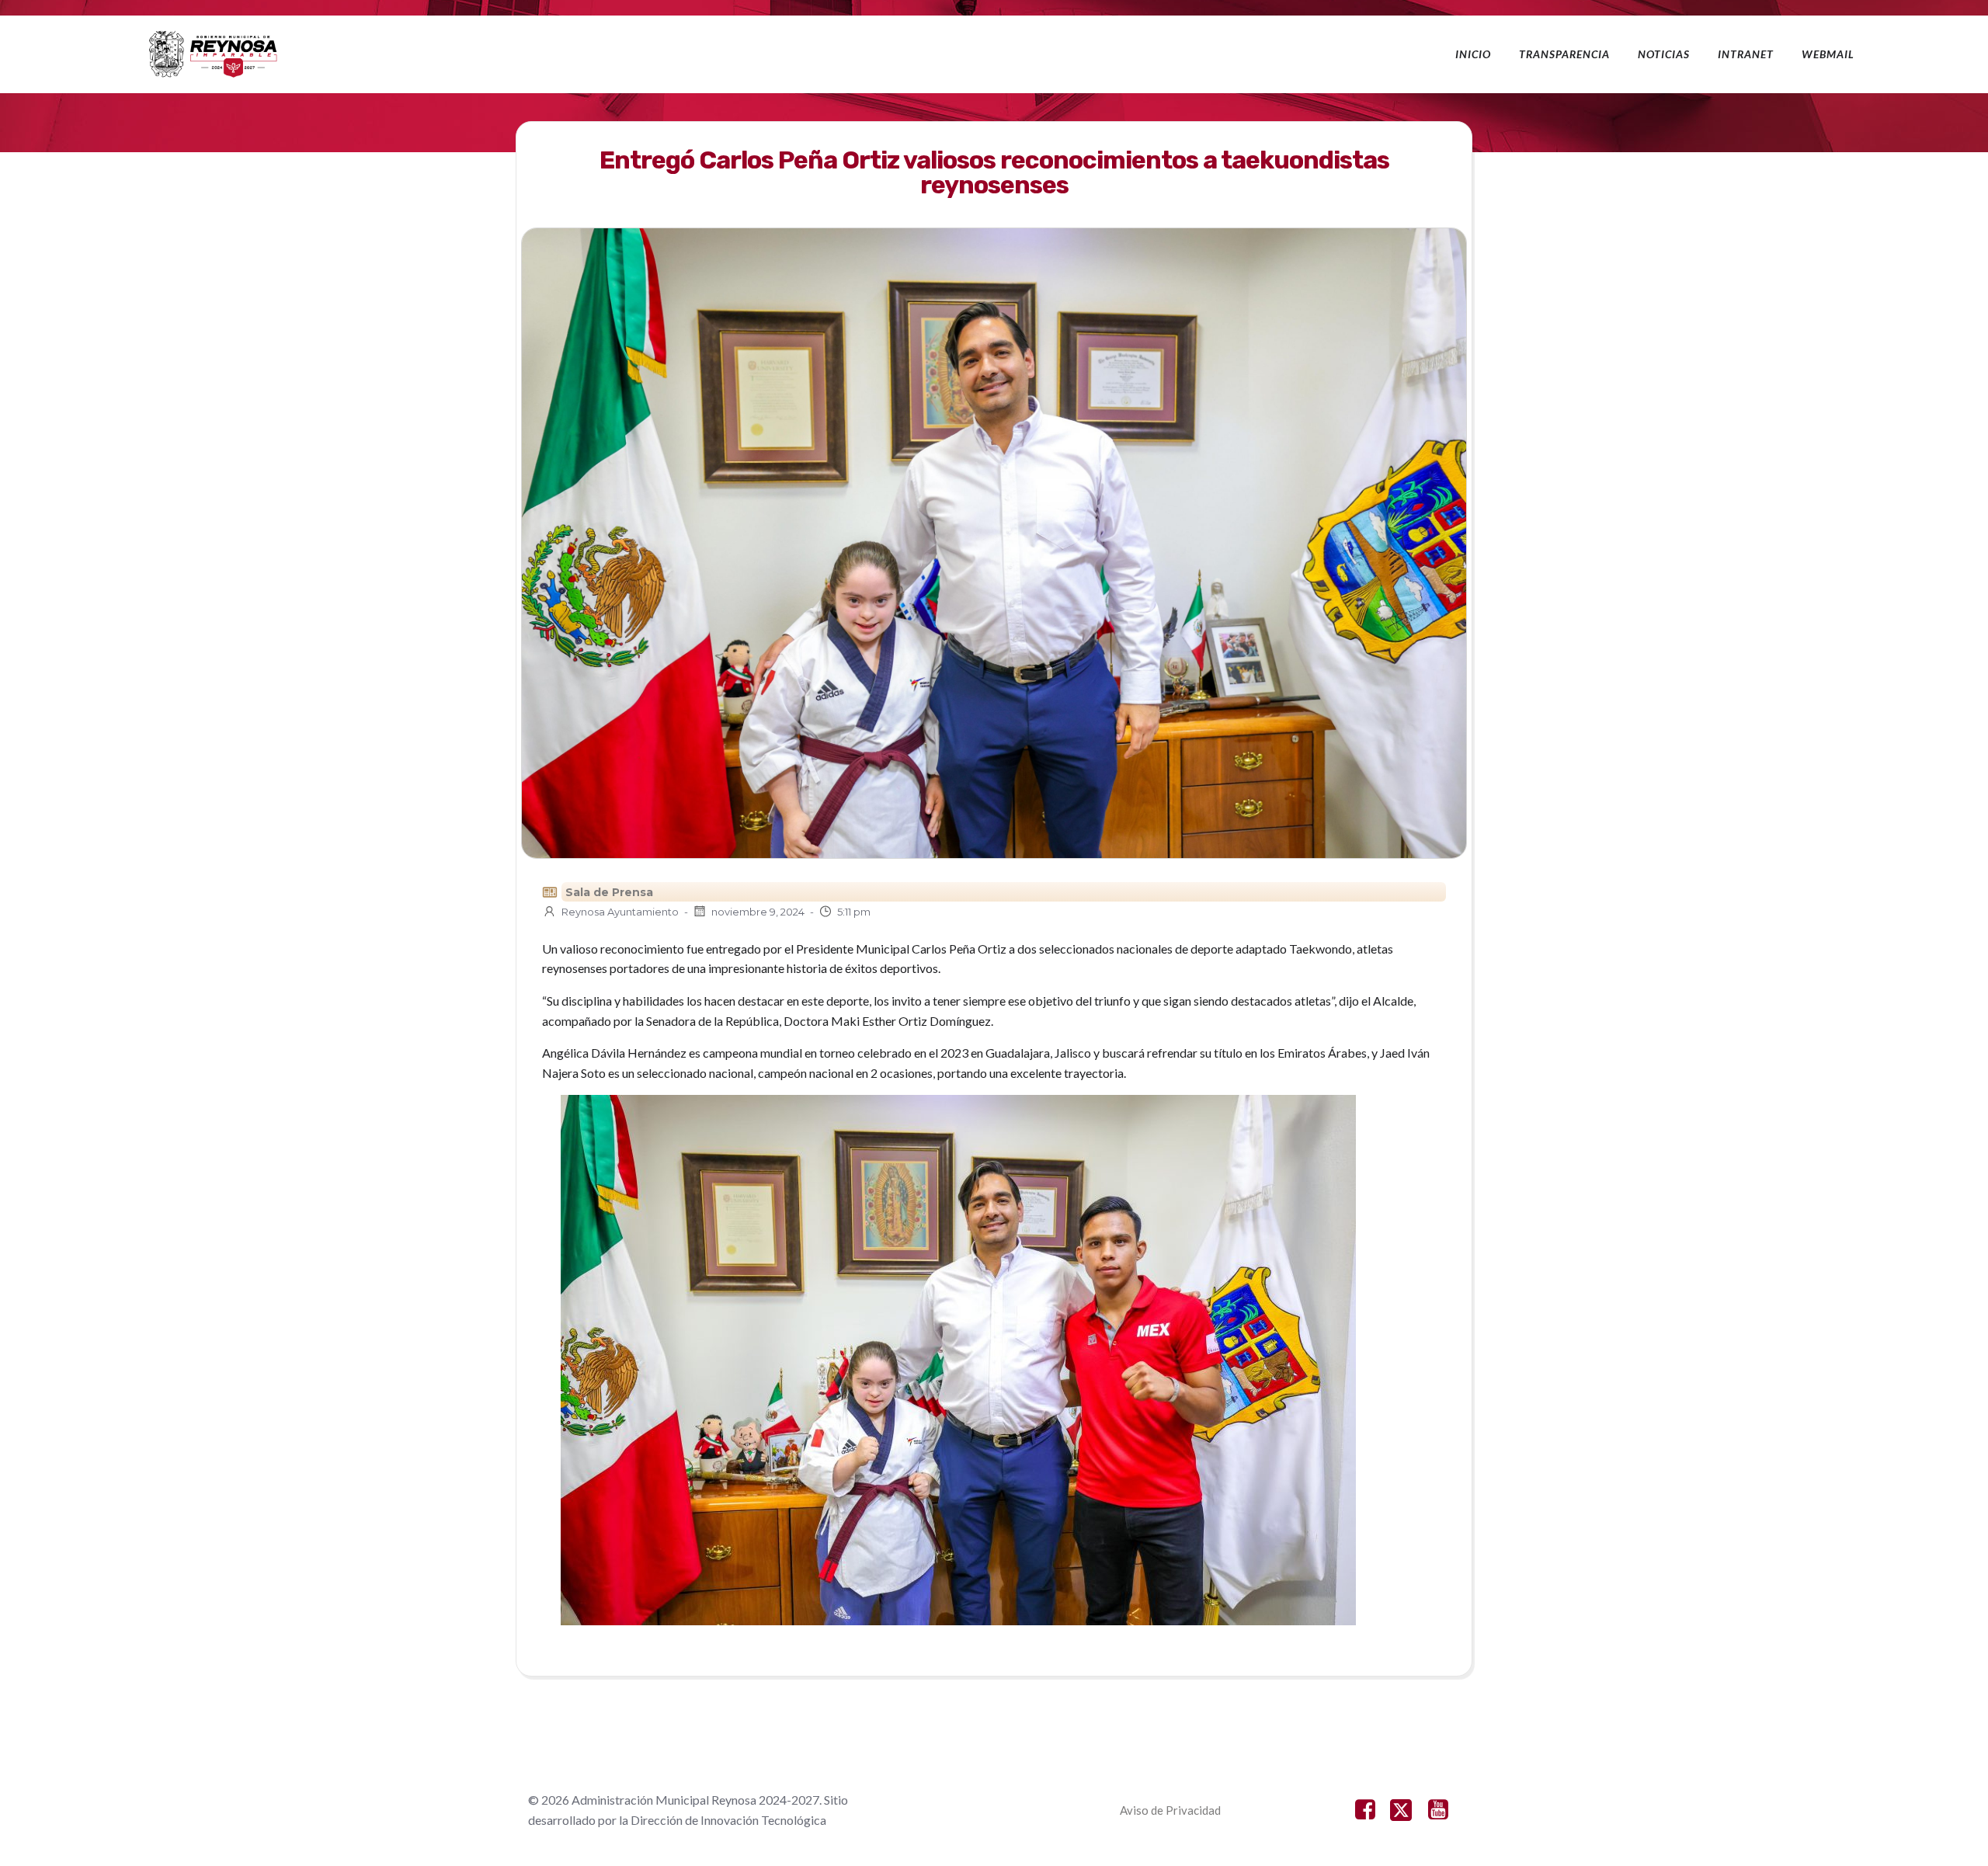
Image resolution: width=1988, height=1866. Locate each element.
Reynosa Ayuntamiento (620, 912)
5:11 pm (854, 912)
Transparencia (1564, 54)
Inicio (1473, 54)
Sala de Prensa (609, 892)
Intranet (1746, 54)
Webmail (1828, 54)
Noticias (1664, 54)
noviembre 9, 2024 (758, 912)
